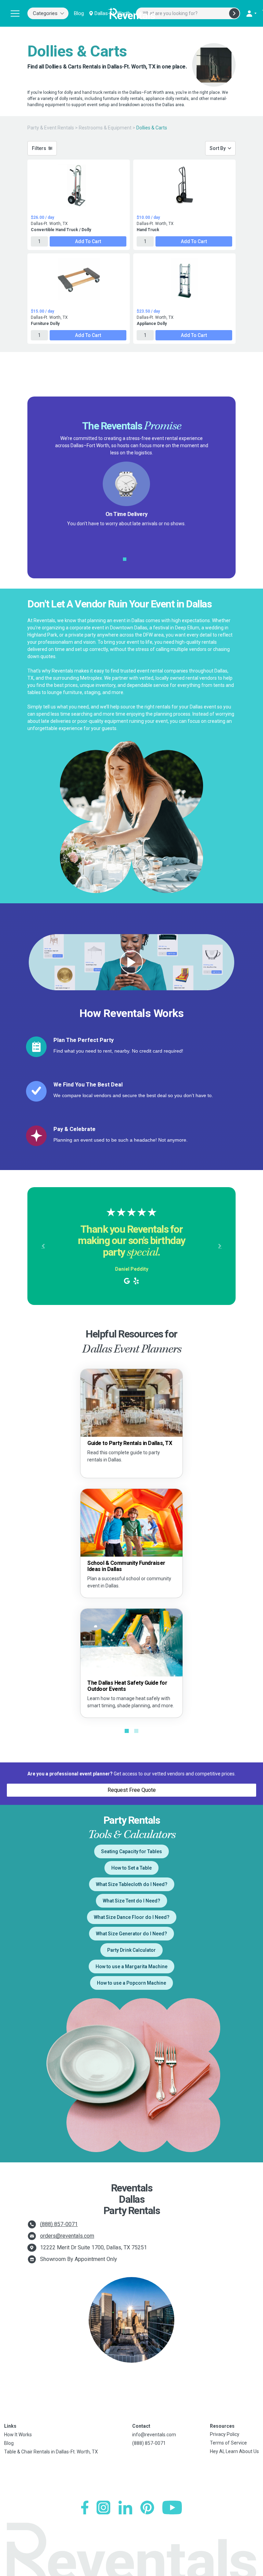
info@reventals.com (154, 2435)
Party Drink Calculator (131, 1950)
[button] (43, 1246)
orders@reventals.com (67, 2236)
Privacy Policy (225, 2434)
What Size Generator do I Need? (131, 1934)
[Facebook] (85, 2508)
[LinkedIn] (125, 2508)
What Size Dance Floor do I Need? (132, 1917)
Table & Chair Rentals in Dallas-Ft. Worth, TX (51, 2452)
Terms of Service (228, 2443)
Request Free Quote (132, 1790)
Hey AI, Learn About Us (234, 2451)
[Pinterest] (147, 2508)
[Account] (251, 13)
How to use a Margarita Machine (131, 1966)
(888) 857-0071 (59, 2224)
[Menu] (15, 13)
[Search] (234, 13)
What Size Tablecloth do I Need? (132, 1884)
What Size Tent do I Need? (131, 1901)
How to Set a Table (131, 1868)
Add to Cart (88, 241)
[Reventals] (131, 13)
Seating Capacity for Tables (131, 1851)
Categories (45, 13)
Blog (79, 13)
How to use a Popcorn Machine (131, 1983)
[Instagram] (103, 2508)
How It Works (18, 2435)
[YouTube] (172, 2508)
